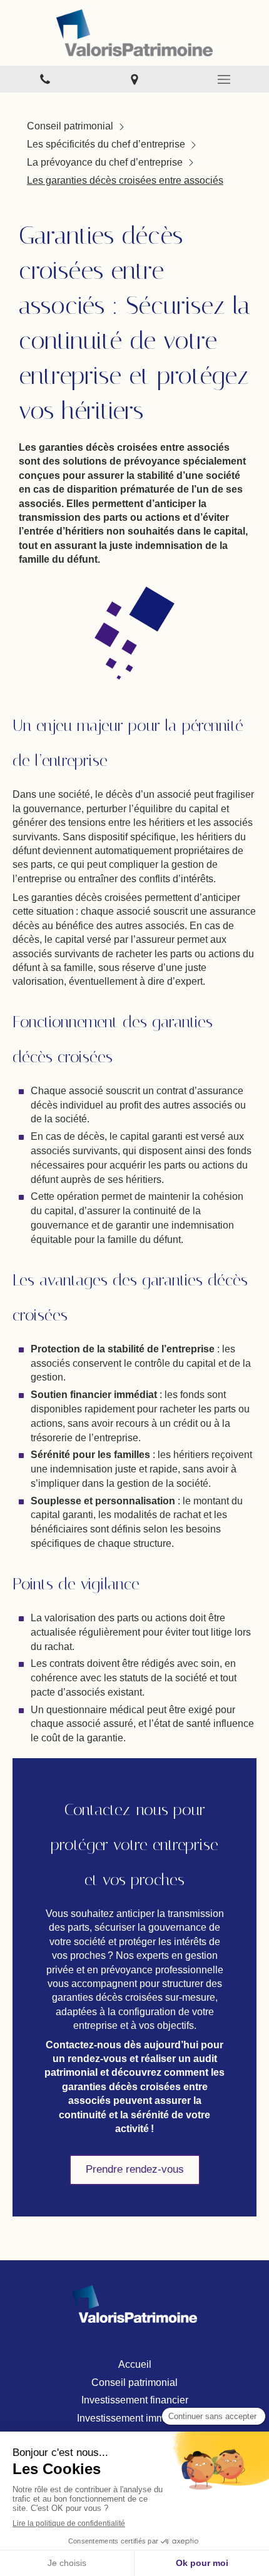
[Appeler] (45, 79)
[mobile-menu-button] (224, 79)
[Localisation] (134, 79)
